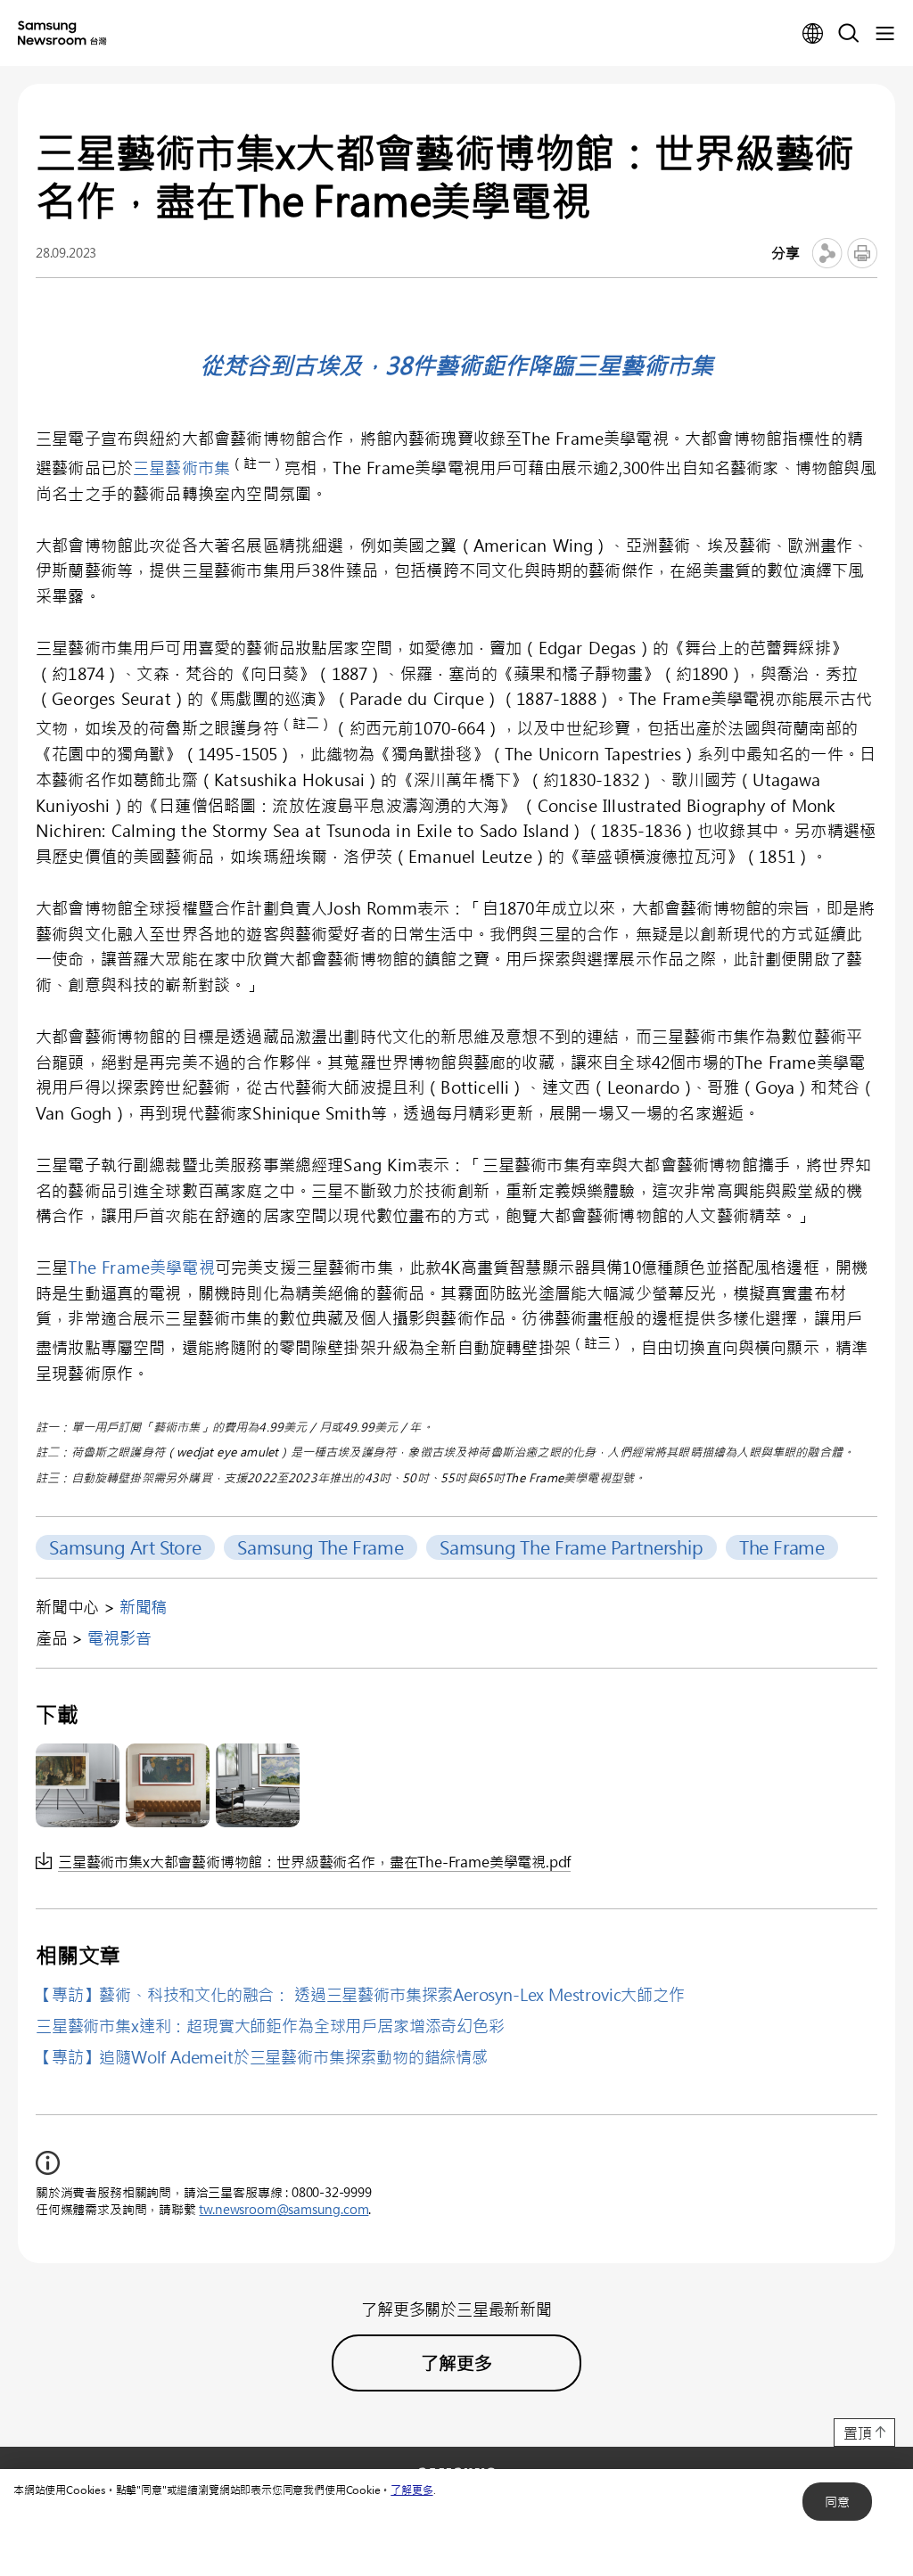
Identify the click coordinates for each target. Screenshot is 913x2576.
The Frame (782, 1547)
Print (862, 253)
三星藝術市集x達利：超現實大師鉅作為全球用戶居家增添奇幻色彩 (270, 2026)
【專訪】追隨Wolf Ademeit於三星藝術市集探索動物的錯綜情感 (262, 2057)
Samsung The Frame (321, 1547)
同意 (837, 2502)
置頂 (858, 2433)
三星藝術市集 (181, 468)
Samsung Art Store (125, 1547)
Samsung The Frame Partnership (572, 1547)
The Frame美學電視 (141, 1267)
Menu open (884, 34)
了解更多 (411, 2490)
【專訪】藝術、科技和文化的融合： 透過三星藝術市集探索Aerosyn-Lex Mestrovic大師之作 (360, 1995)
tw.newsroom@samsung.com (284, 2209)
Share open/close (827, 253)
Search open (849, 34)
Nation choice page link (813, 34)
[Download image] (78, 1785)
